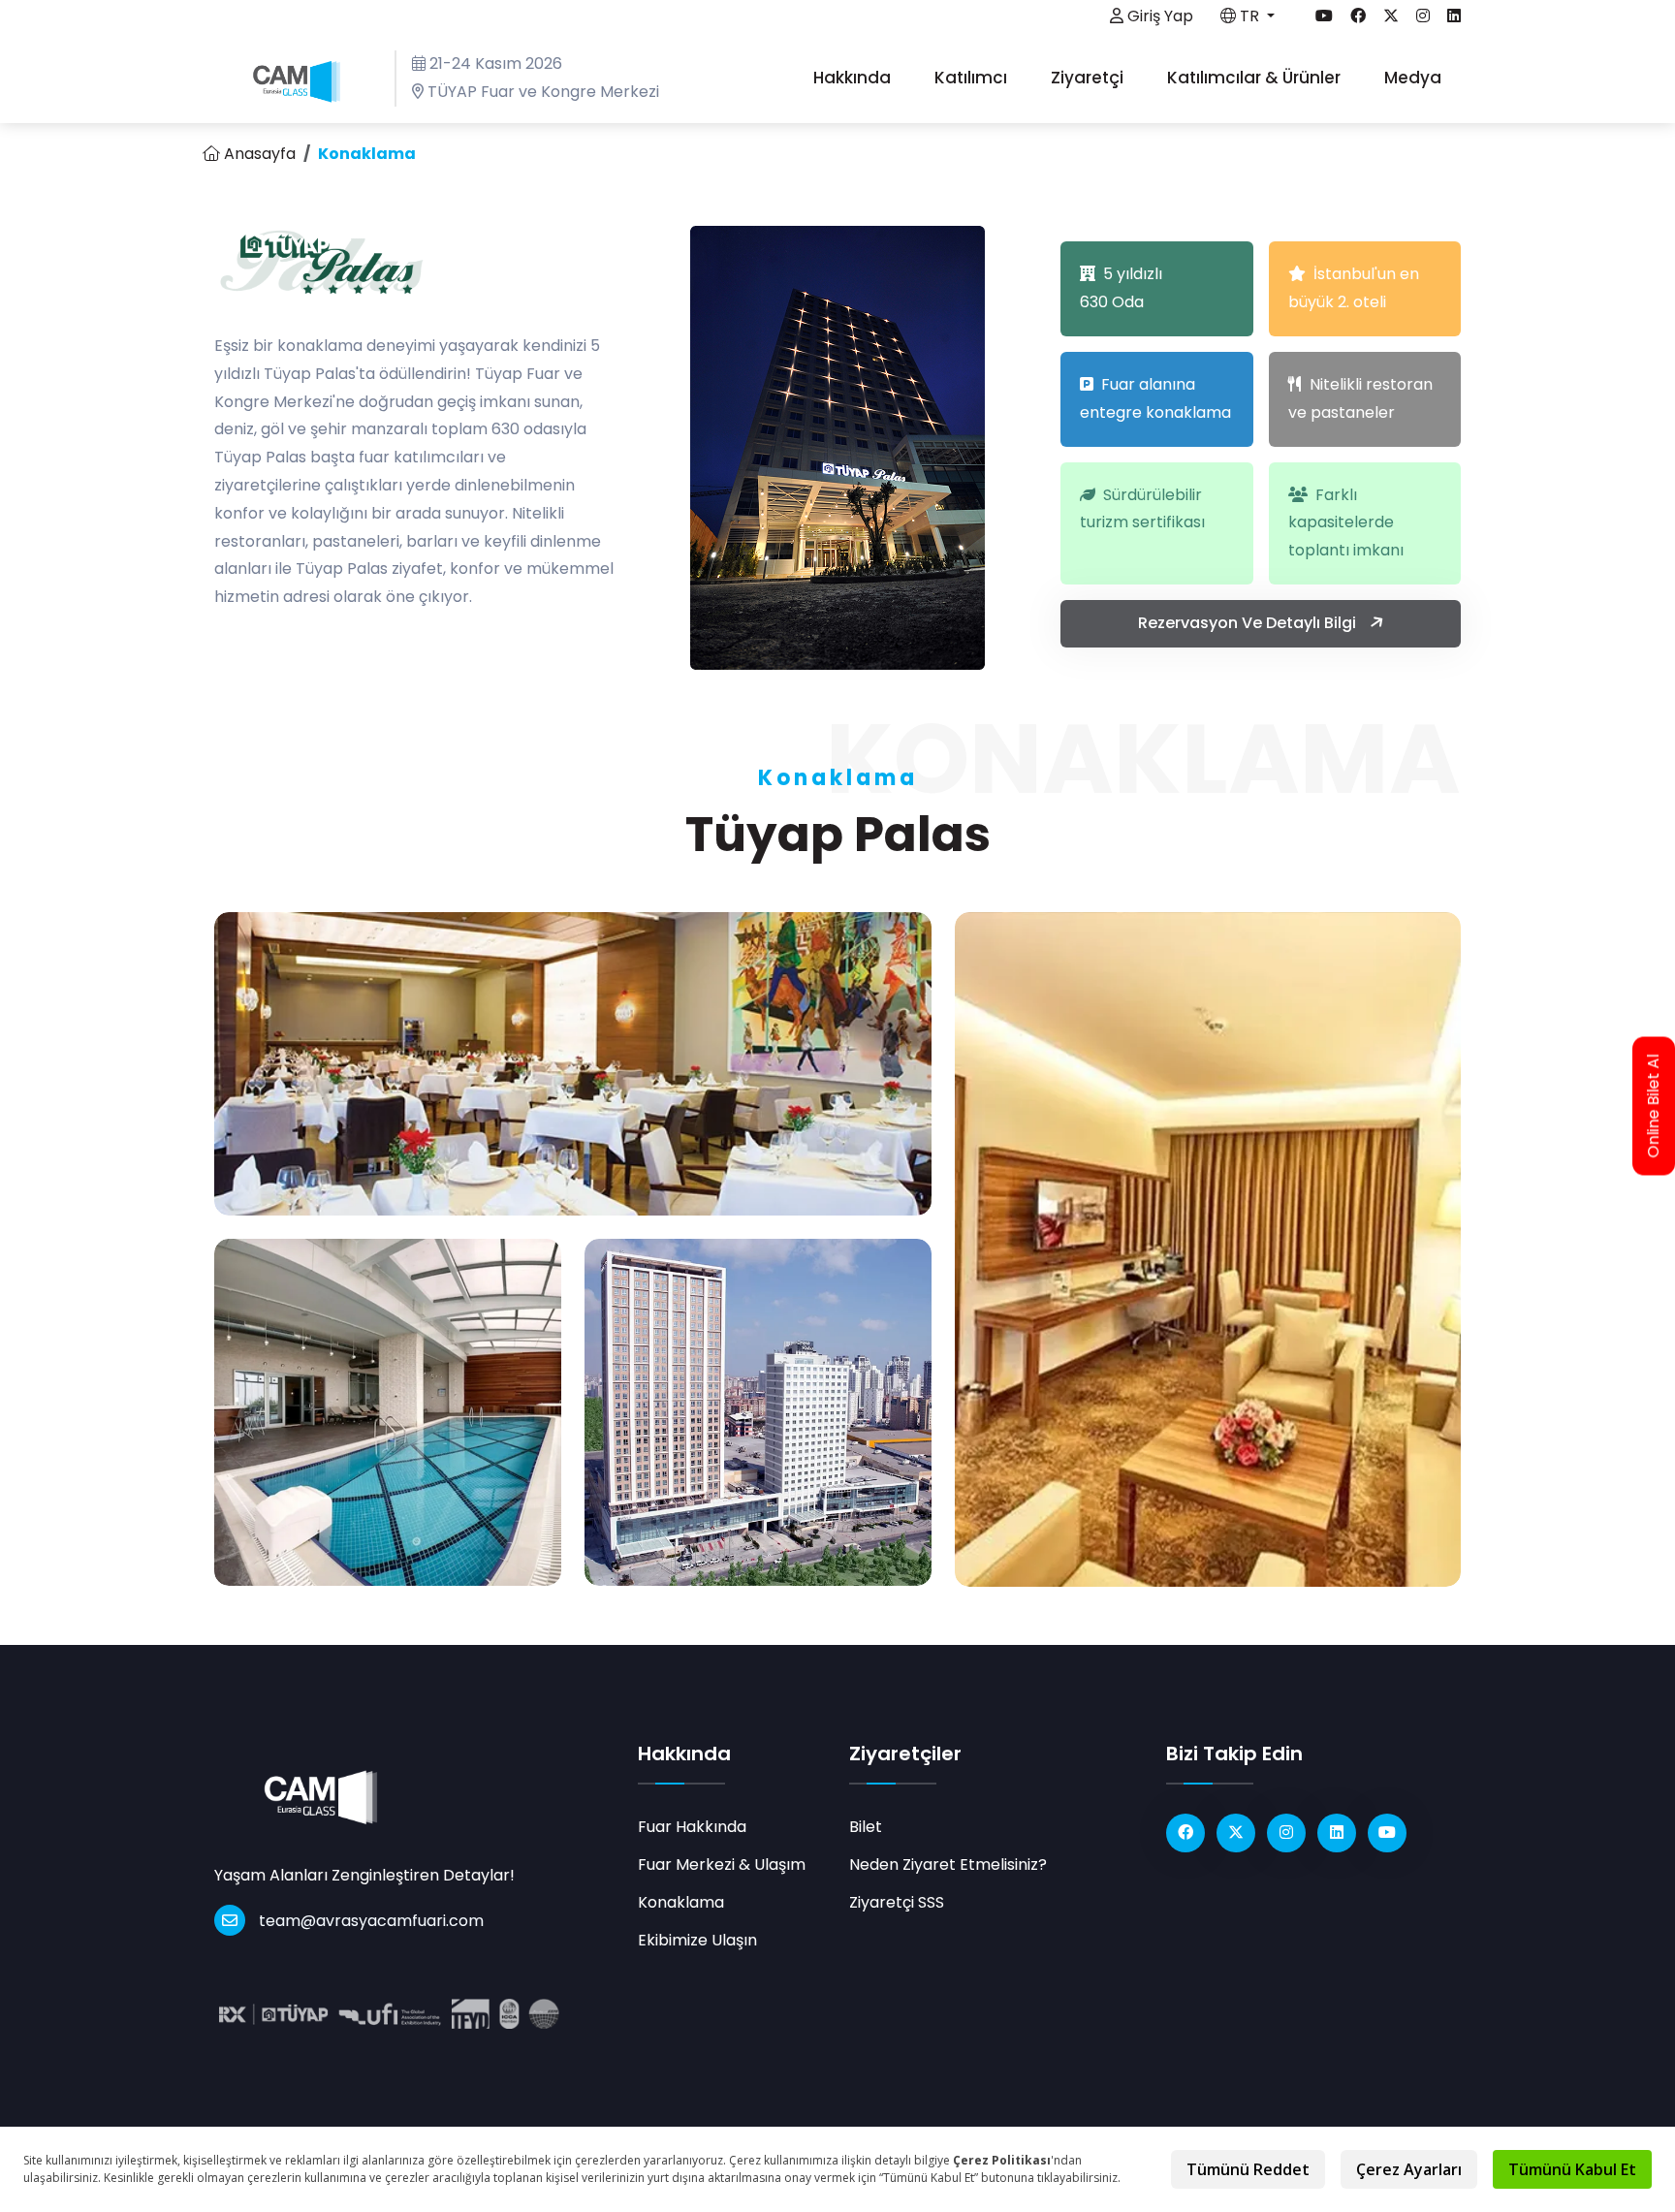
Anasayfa (258, 154)
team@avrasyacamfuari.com (371, 1921)
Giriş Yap (1158, 16)
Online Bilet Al (1654, 1106)
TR (1249, 16)
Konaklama (681, 1902)
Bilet (866, 1827)
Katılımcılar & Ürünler (1256, 78)
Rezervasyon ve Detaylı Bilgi (1249, 623)
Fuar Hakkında (692, 1827)
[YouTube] (1387, 1833)
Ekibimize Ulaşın (697, 1940)
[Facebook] (1185, 1833)
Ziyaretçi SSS (897, 1902)
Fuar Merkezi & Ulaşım (722, 1864)
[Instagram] (1286, 1833)
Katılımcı (973, 78)
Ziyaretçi (1089, 78)
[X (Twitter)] (1236, 1833)
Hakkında (854, 78)
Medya (1415, 78)
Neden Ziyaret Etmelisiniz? (948, 1864)
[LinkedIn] (1337, 1833)
